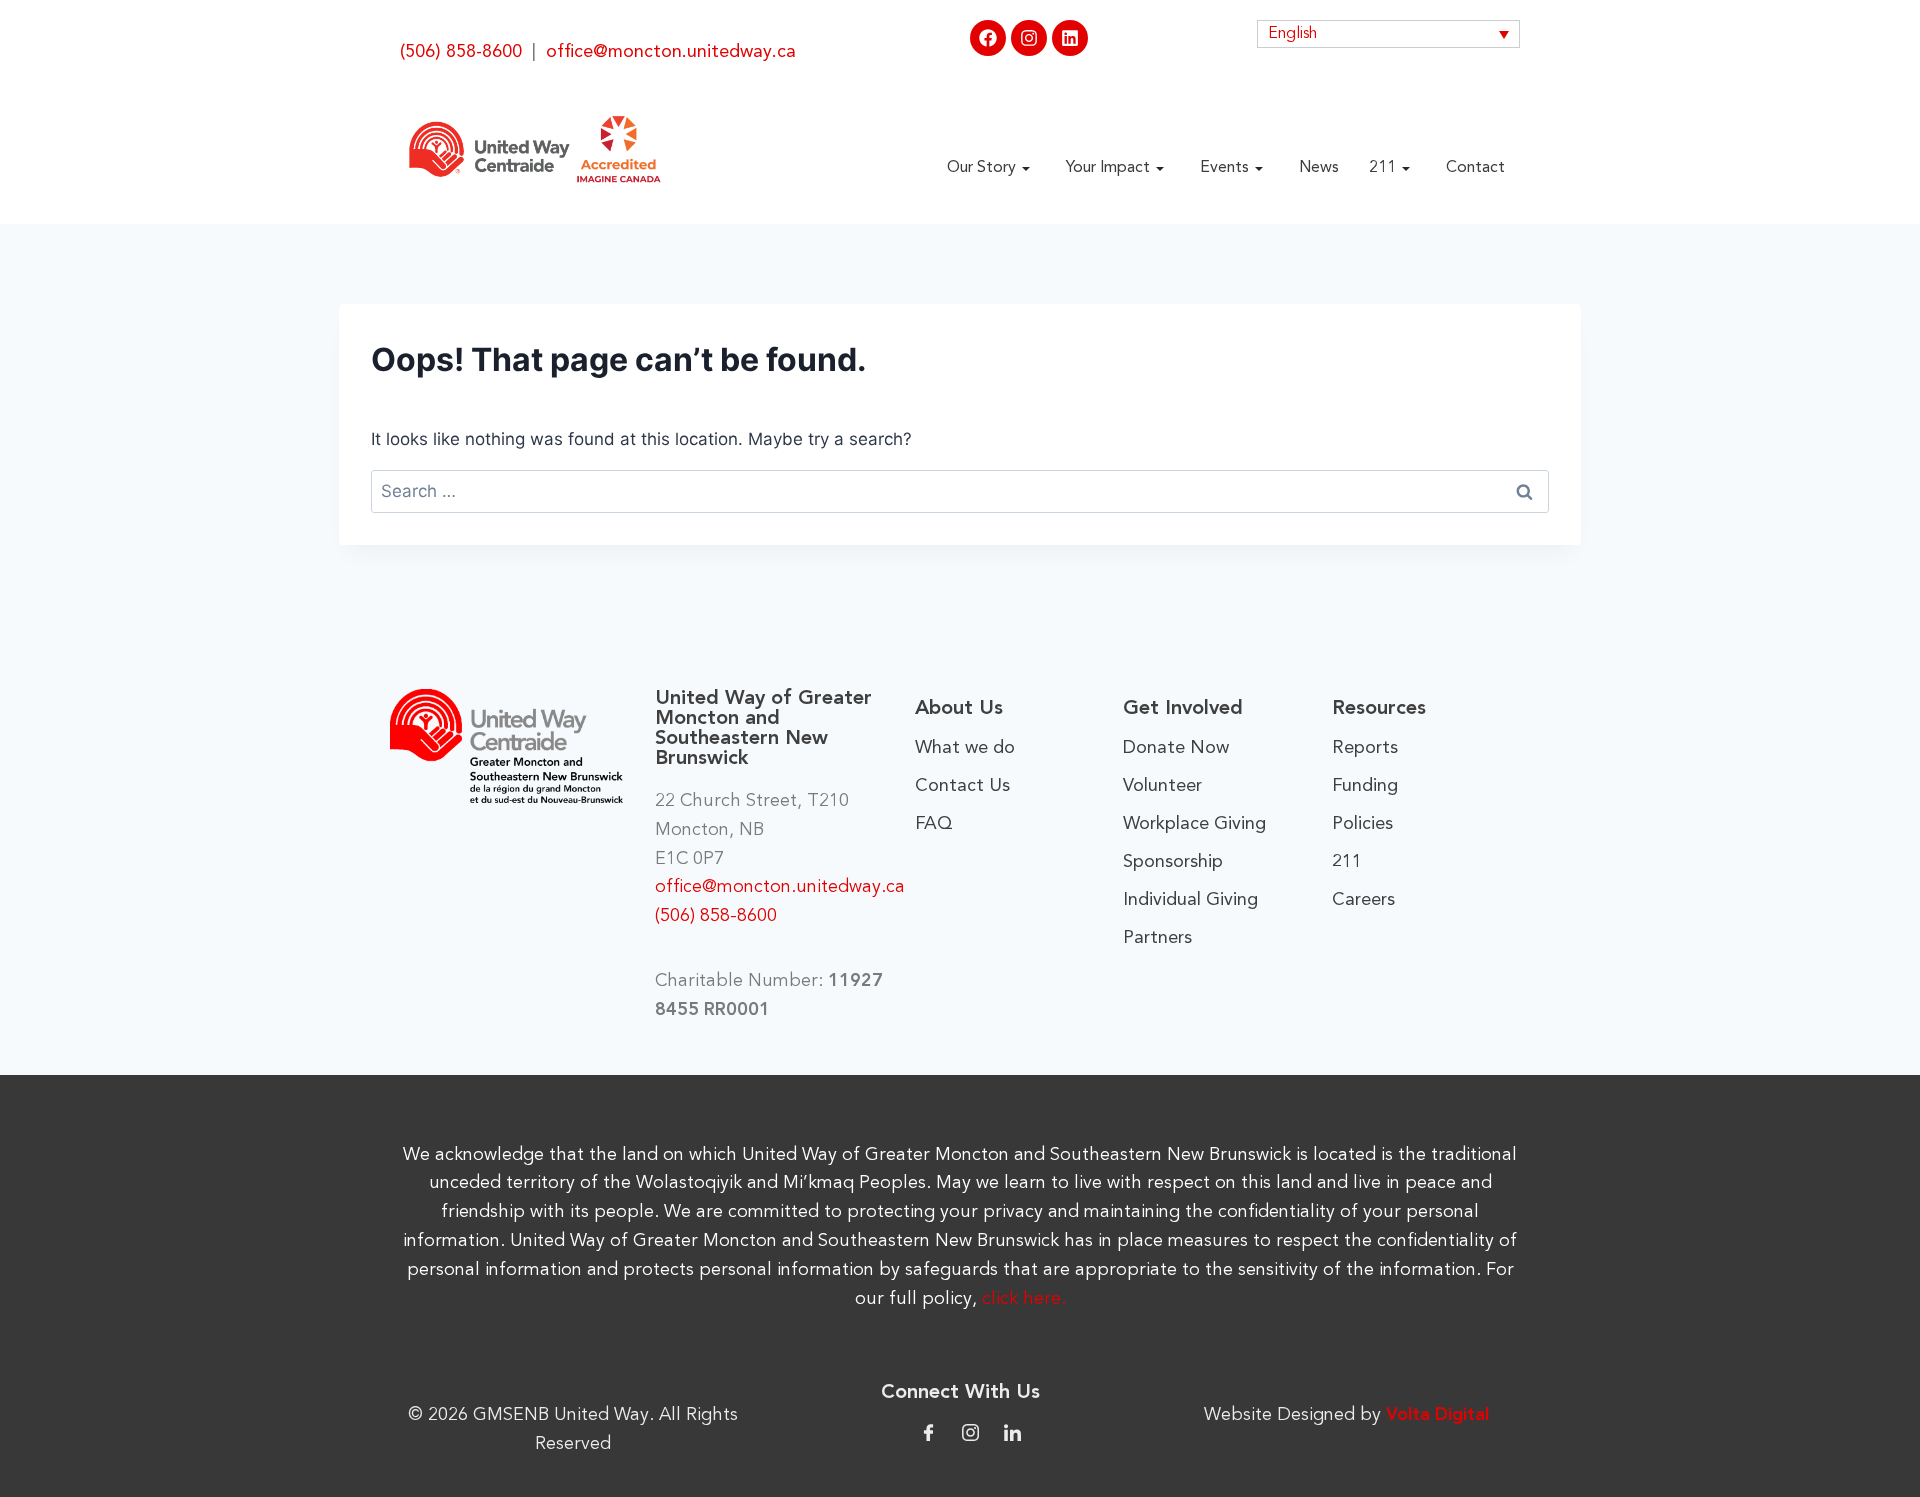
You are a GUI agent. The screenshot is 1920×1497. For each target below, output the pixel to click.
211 (1382, 168)
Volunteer (1162, 786)
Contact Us (962, 786)
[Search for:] (960, 491)
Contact (1475, 168)
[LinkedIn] (1012, 1431)
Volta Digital (1437, 1415)
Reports (1365, 748)
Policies (1362, 824)
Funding (1365, 786)
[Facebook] (988, 38)
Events (1224, 168)
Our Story (981, 168)
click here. (1024, 1299)
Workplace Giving (1194, 824)
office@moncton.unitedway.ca (671, 52)
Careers (1363, 900)
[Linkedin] (1070, 38)
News (1319, 168)
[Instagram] (1029, 38)
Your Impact (1108, 168)
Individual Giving (1190, 900)
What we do (965, 748)
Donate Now (1176, 748)
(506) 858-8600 (461, 52)
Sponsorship (1173, 862)
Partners (1157, 938)
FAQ (934, 824)
